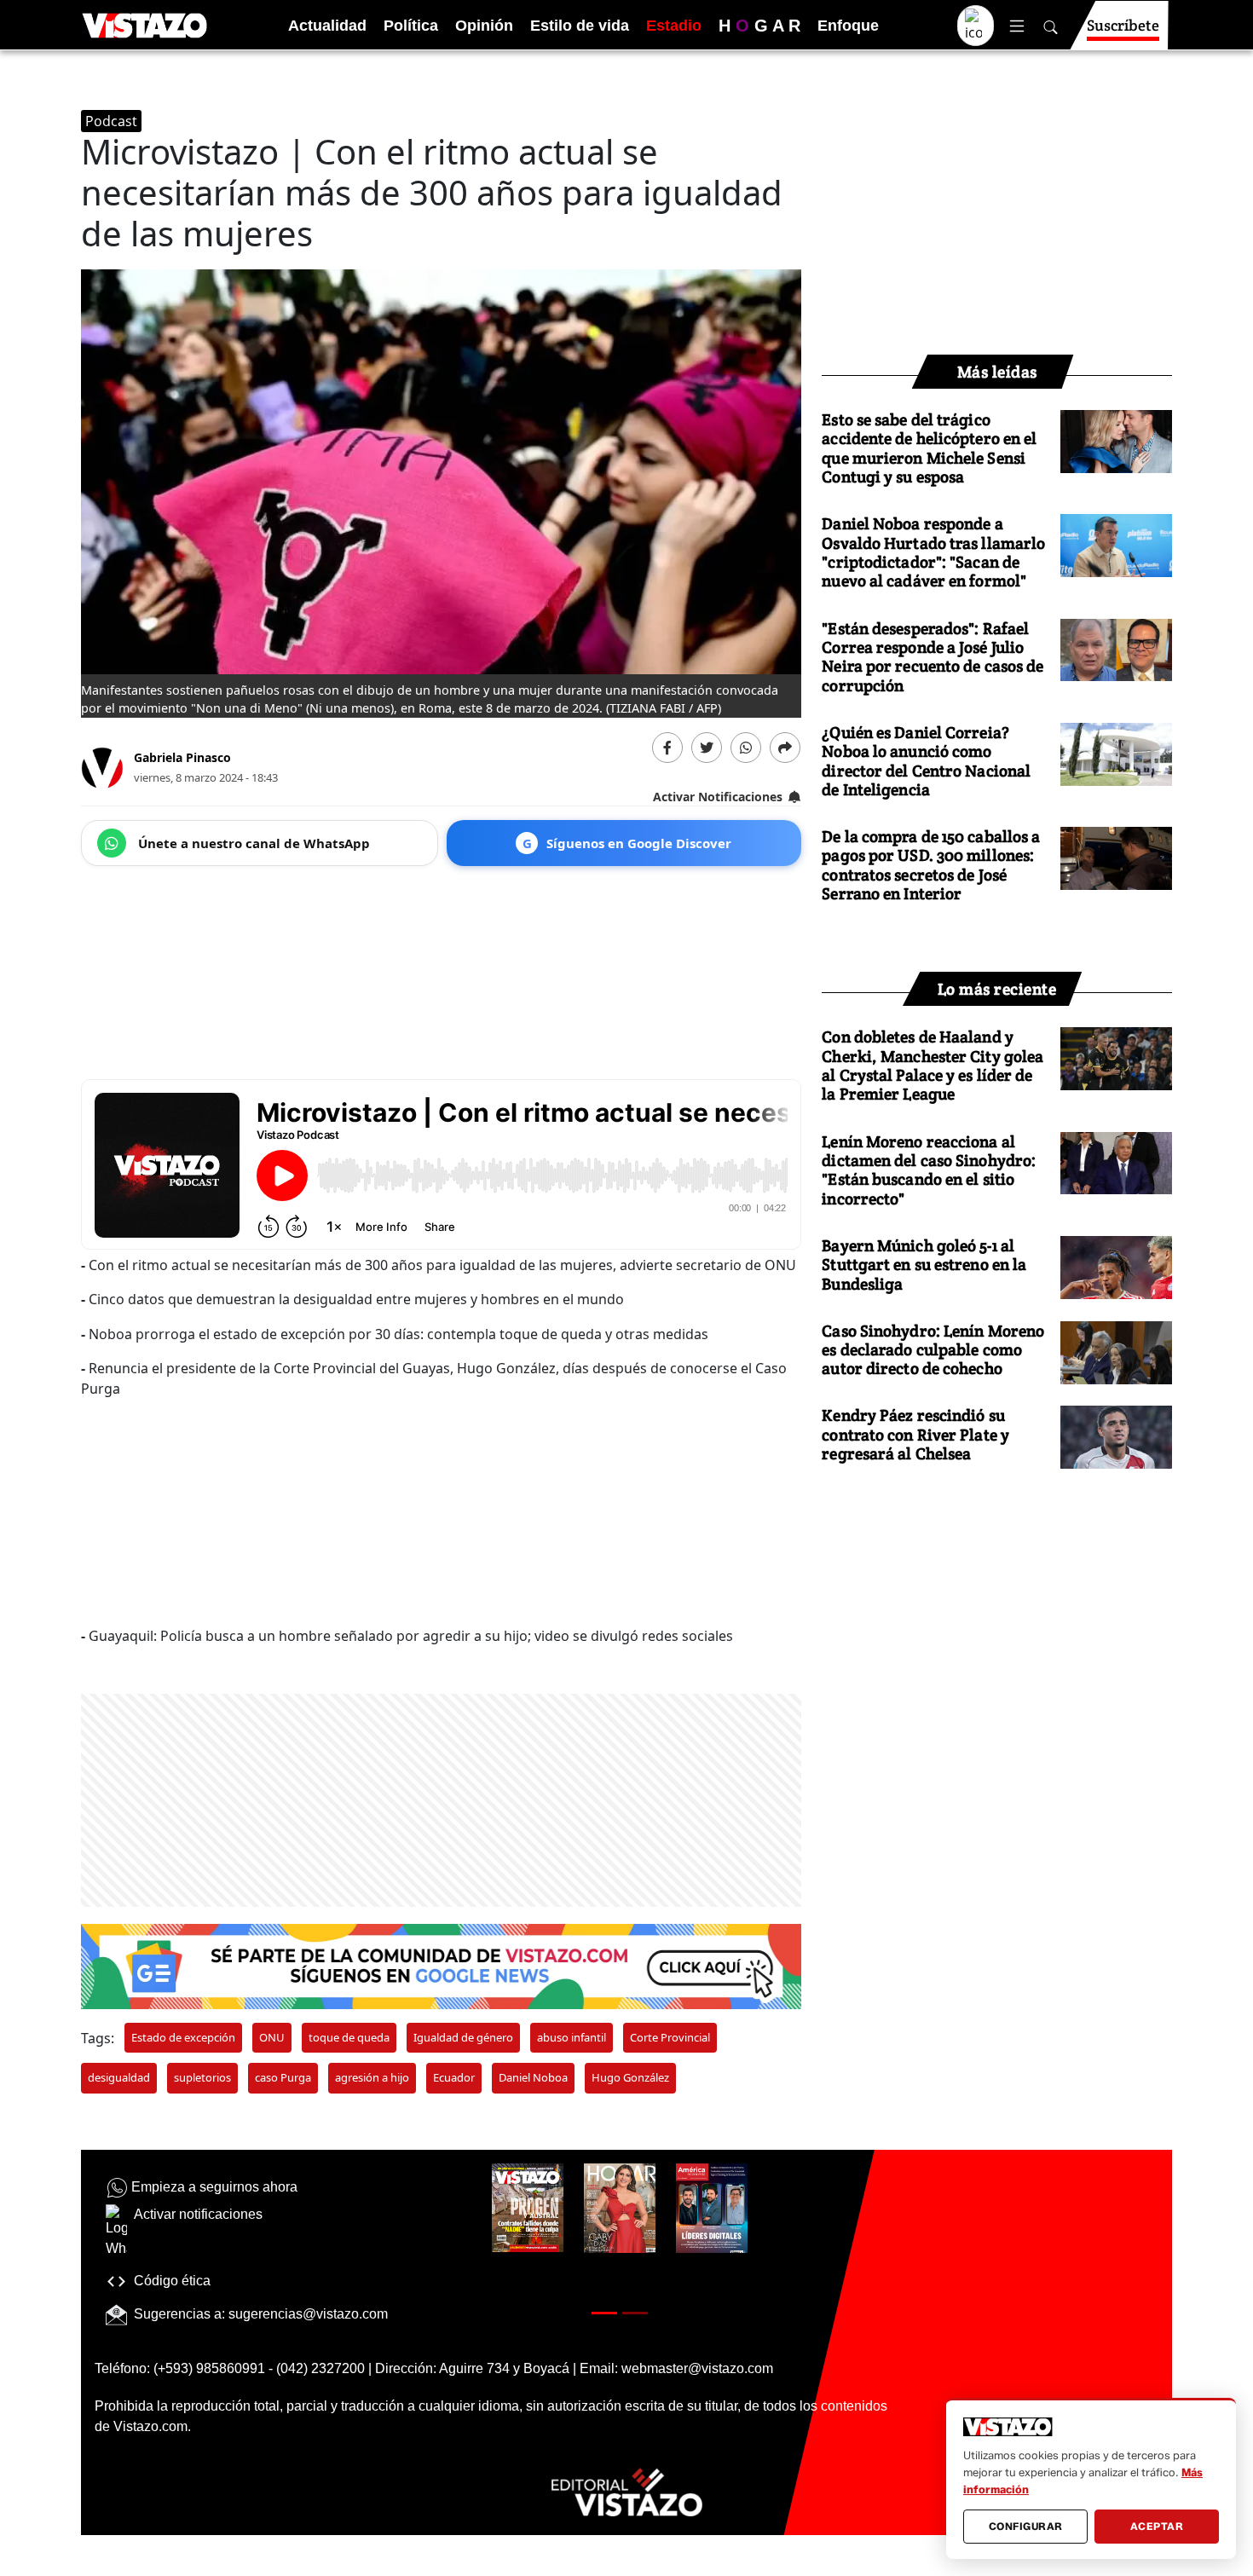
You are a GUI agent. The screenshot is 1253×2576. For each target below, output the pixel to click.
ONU (272, 2037)
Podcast (111, 121)
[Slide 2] (635, 2313)
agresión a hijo (372, 2077)
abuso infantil (572, 2037)
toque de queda (349, 2037)
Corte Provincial (670, 2037)
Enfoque (848, 26)
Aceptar (1157, 2526)
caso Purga (283, 2077)
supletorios (202, 2077)
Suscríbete (1123, 25)
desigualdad (119, 2077)
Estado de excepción (183, 2037)
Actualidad (327, 26)
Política (411, 26)
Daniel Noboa (533, 2077)
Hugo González (630, 2077)
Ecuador (454, 2077)
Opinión (484, 26)
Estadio (674, 26)
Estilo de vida (580, 26)
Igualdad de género (463, 2037)
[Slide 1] (604, 2313)
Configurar (1026, 2526)
